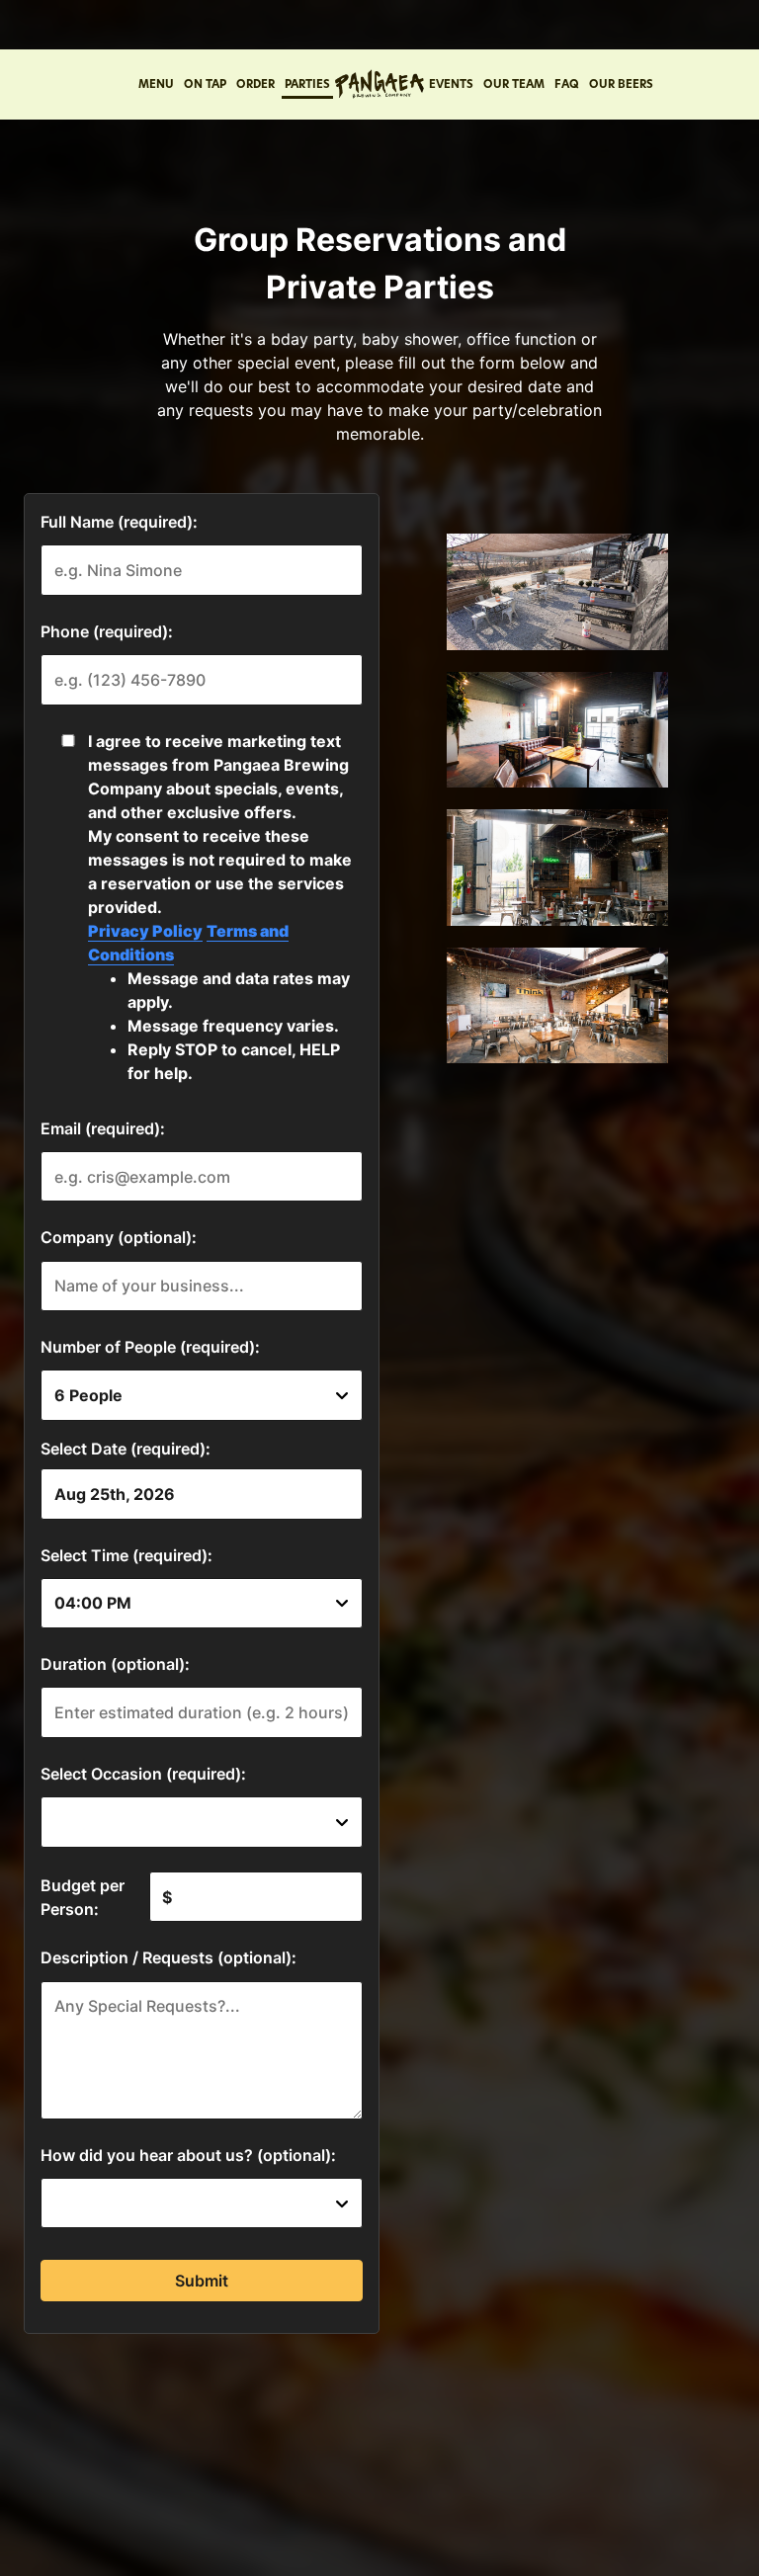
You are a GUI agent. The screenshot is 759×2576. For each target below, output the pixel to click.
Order (255, 84)
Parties (307, 84)
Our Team (514, 84)
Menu (156, 84)
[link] (379, 84)
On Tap (205, 84)
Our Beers (621, 84)
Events (451, 84)
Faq (567, 84)
